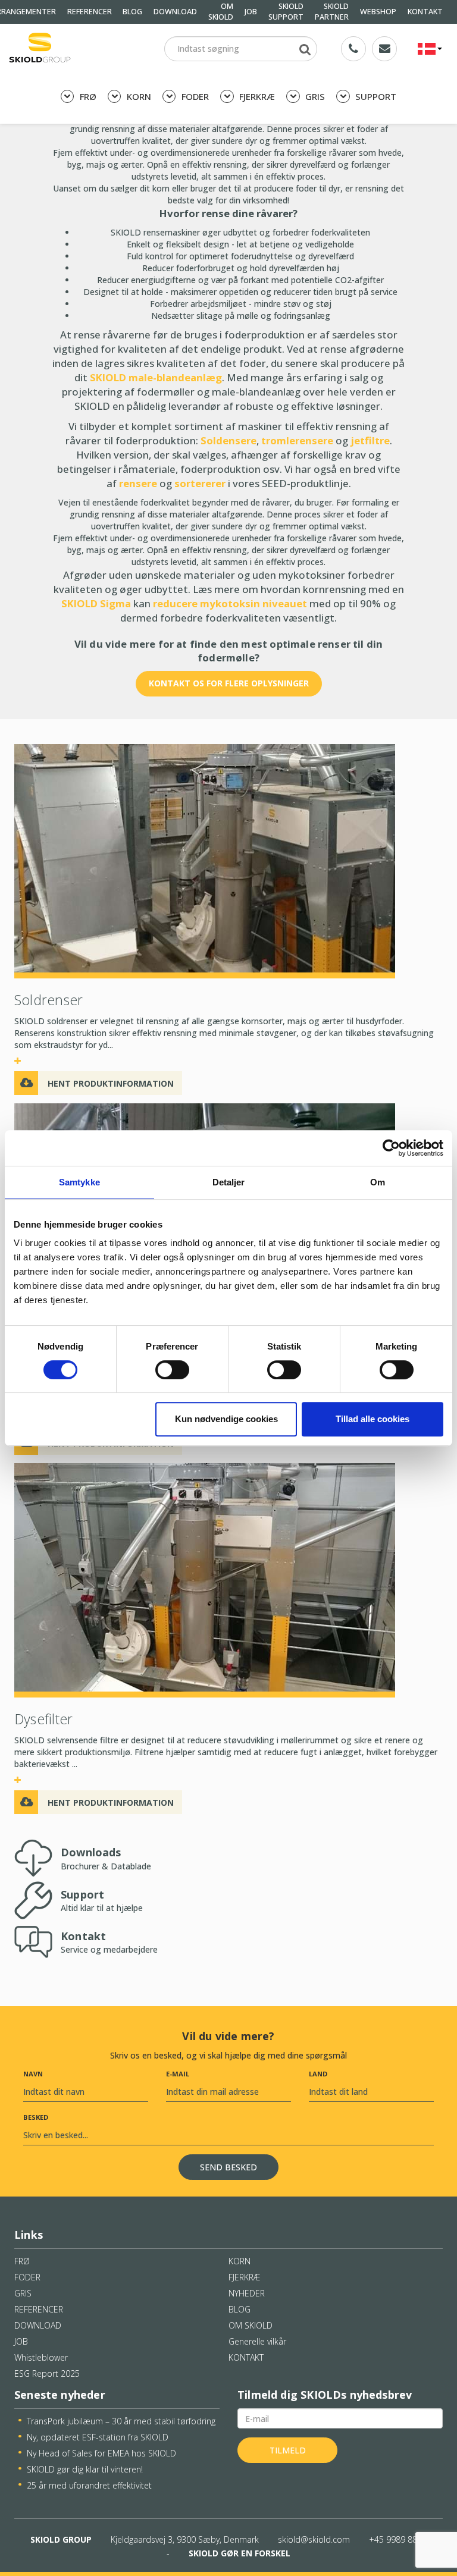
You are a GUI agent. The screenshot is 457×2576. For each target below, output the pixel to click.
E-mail (178, 2074)
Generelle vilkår (257, 2341)
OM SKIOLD (251, 2325)
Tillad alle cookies (373, 1419)
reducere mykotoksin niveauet (230, 603)
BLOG (132, 12)
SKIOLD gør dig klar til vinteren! (85, 2469)
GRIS (314, 96)
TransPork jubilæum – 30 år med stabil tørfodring (121, 2421)
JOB (251, 12)
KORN (138, 96)
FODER (194, 96)
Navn (33, 2074)
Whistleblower (41, 2357)
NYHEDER (247, 2293)
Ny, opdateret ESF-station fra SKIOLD (98, 2437)
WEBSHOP (378, 12)
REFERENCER (90, 12)
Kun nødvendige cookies (226, 1419)
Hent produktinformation (111, 1083)
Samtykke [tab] (79, 1182)
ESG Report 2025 (47, 2373)
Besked (36, 2117)
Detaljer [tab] (229, 1182)
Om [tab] (378, 1182)
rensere (138, 483)
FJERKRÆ (256, 96)
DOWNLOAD (175, 12)
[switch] (172, 1370)
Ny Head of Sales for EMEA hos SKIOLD (101, 2453)
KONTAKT (425, 12)
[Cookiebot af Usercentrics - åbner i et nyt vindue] (391, 1148)
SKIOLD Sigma (96, 603)
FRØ (87, 96)
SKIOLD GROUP (61, 2539)
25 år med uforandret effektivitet (89, 2485)
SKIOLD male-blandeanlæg (156, 377)
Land (318, 2074)
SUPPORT (375, 96)
